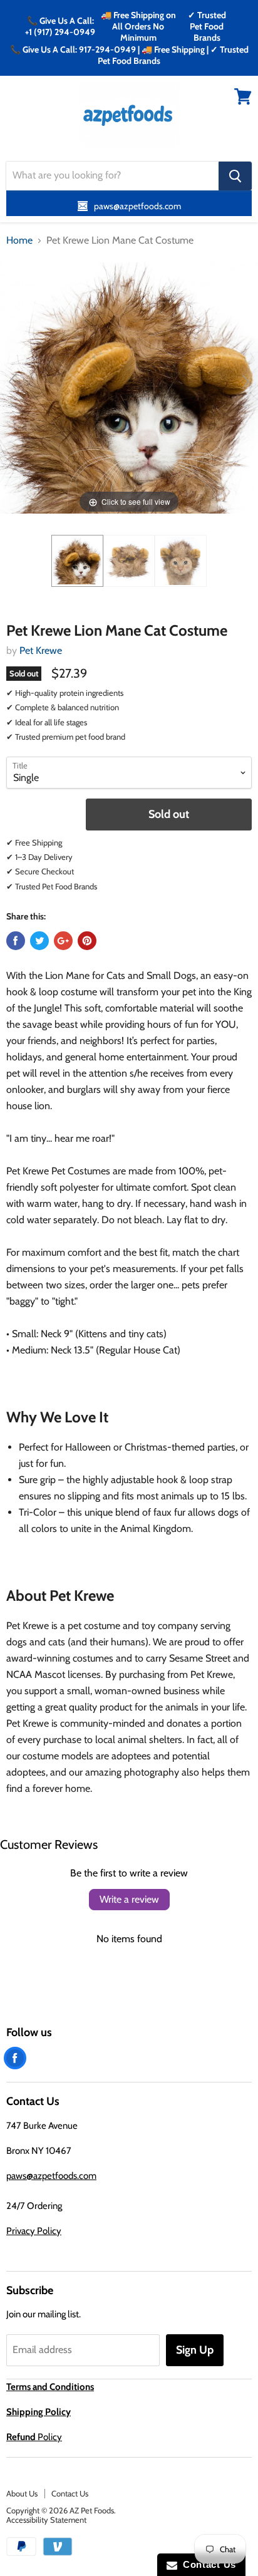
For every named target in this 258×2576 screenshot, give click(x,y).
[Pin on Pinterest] (87, 941)
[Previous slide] (13, 381)
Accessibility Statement (46, 2520)
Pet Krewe (41, 650)
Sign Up (195, 2350)
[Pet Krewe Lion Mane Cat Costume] (77, 561)
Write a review (129, 1899)
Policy (34, 2437)
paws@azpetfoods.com (51, 2176)
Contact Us (70, 2493)
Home (19, 241)
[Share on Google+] (63, 941)
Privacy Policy (34, 2231)
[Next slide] (245, 381)
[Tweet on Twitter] (39, 941)
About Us (22, 2493)
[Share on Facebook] (16, 941)
